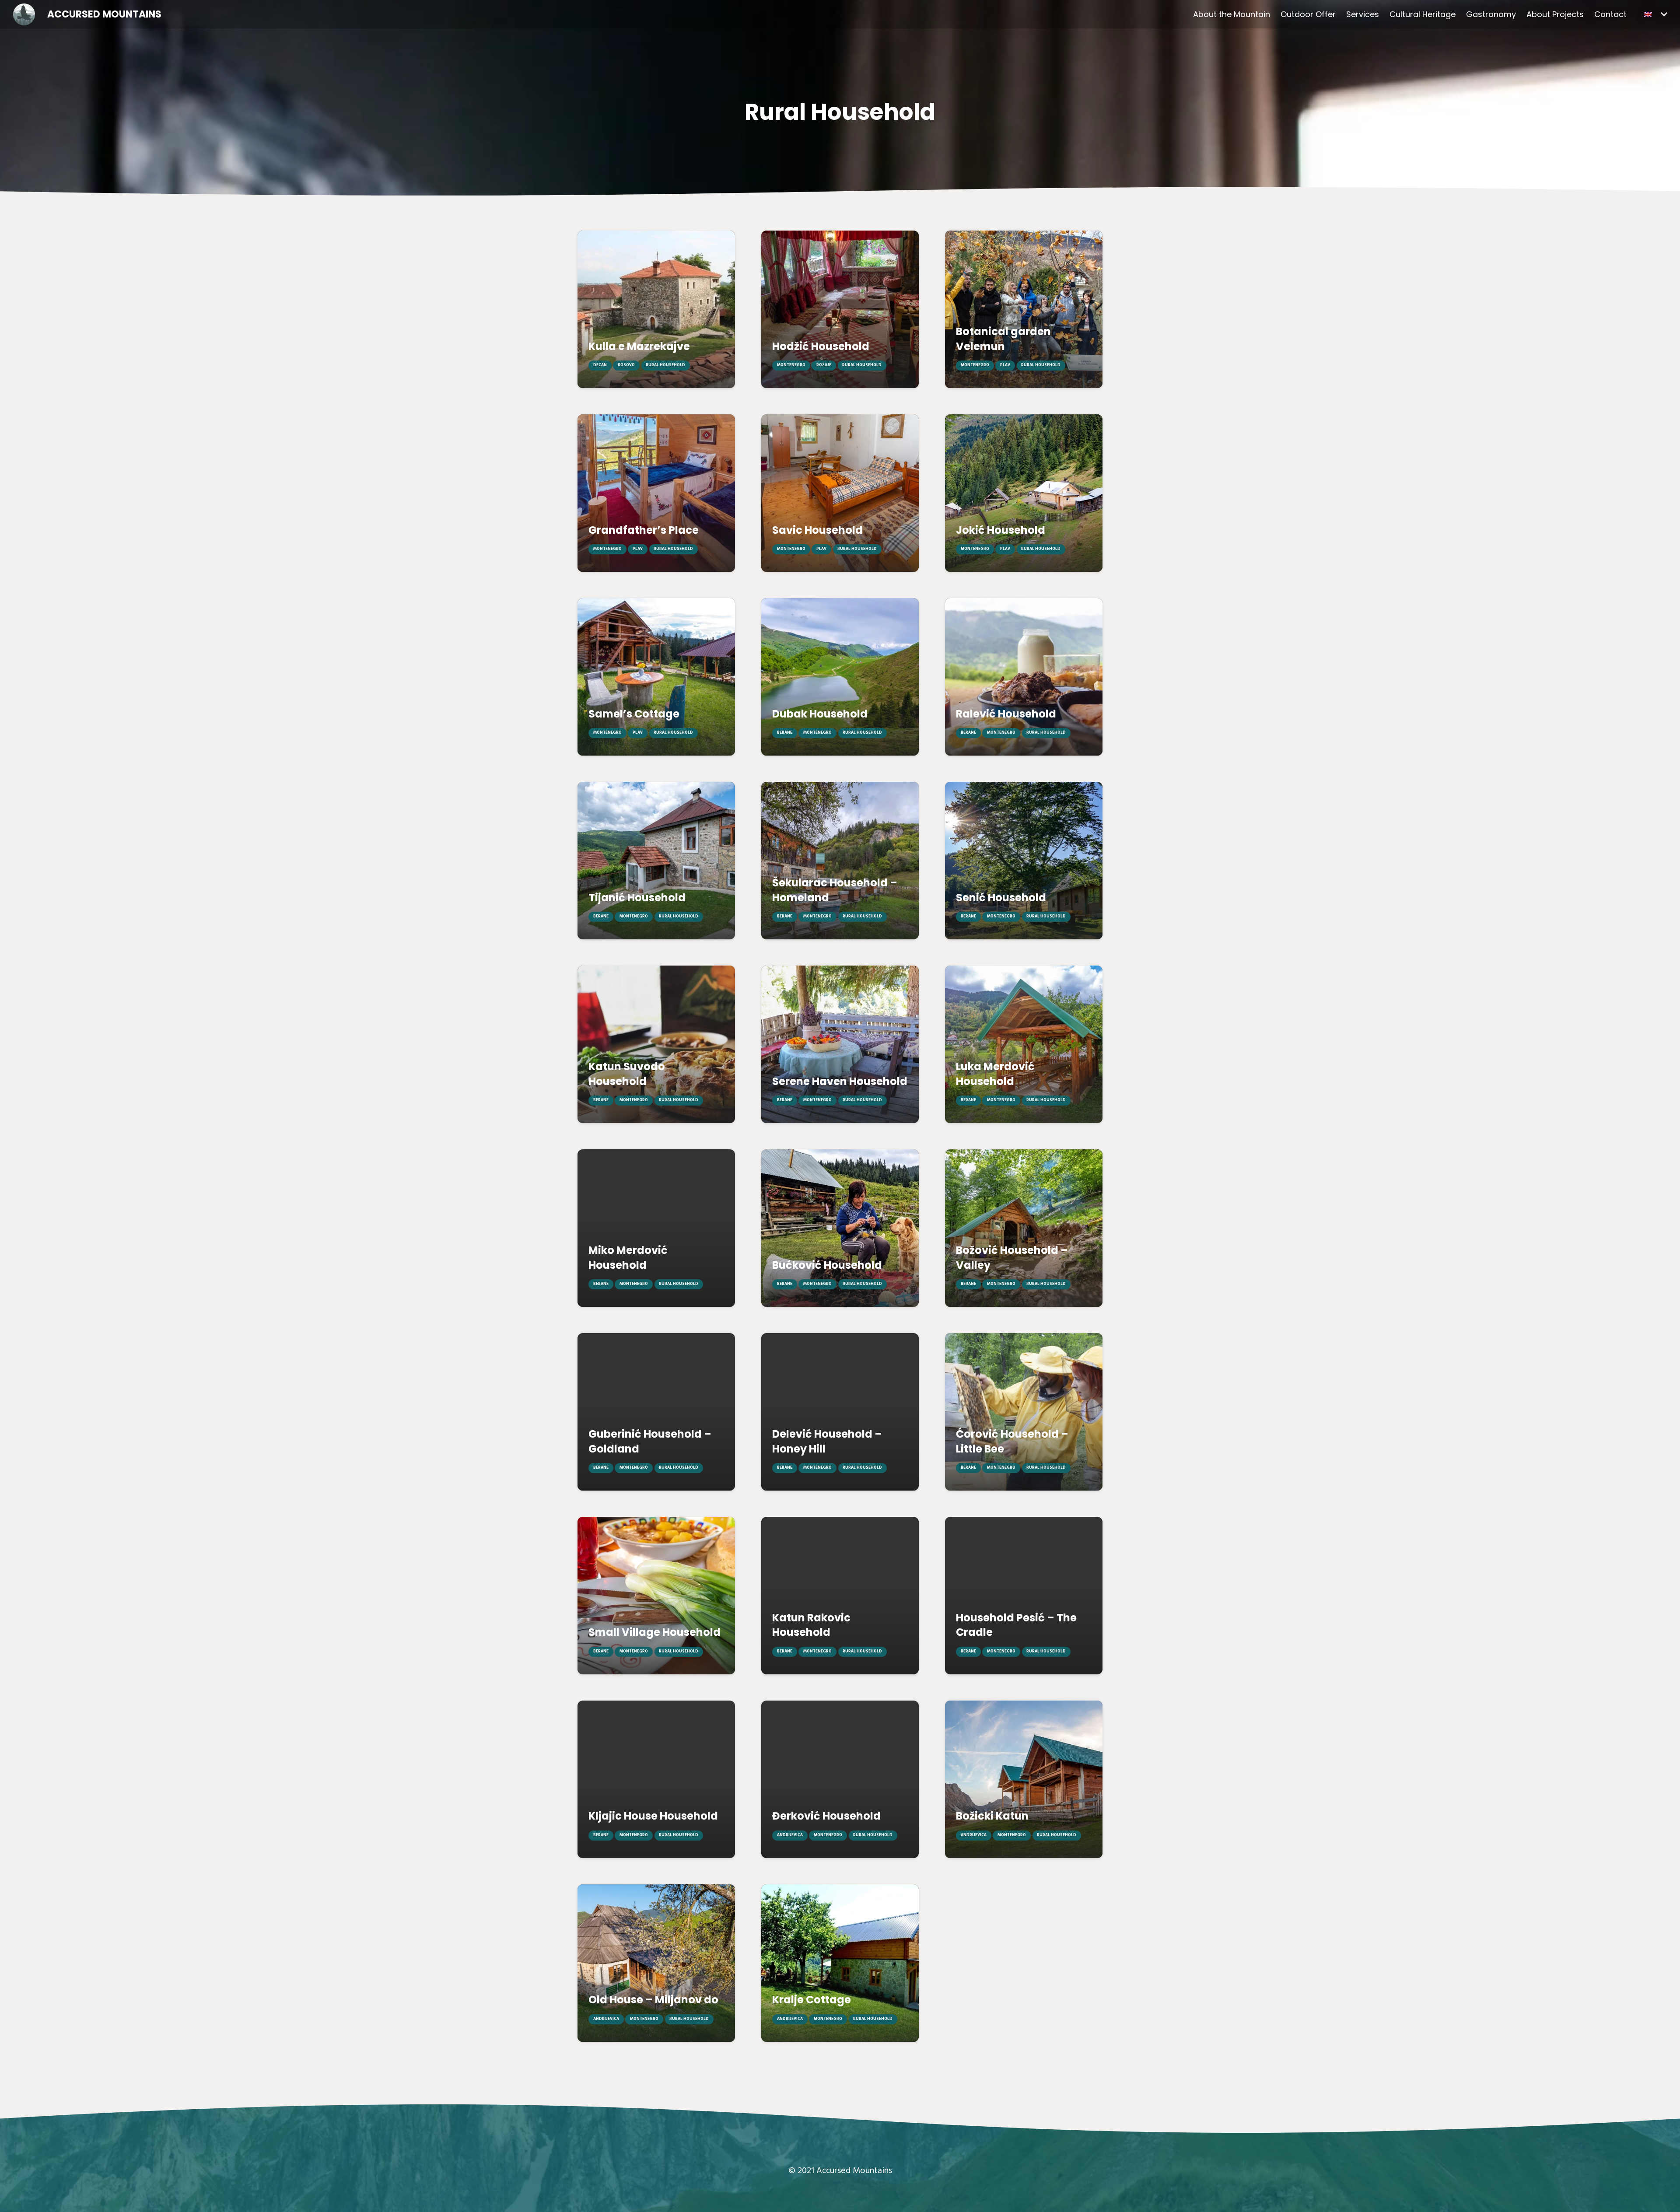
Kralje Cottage (812, 2000)
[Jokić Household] (1024, 493)
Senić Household (1001, 898)
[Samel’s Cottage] (656, 677)
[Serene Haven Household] (840, 1044)
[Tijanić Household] (656, 861)
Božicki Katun (992, 1816)
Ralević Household (1006, 714)
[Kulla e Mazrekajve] (656, 309)
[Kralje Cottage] (840, 1963)
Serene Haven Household (840, 1081)
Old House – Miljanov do (653, 2000)
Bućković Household (827, 1265)
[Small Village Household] (656, 1596)
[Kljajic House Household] (656, 1779)
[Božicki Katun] (1024, 1779)
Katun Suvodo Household (627, 1074)
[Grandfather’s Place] (656, 493)
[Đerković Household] (840, 1779)
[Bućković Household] (840, 1228)
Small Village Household (654, 1632)
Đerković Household (826, 1816)
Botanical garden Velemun (1003, 339)
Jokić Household (1001, 530)
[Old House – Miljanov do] (656, 1963)
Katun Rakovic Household (811, 1625)
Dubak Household (820, 714)
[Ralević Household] (1024, 677)
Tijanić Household (637, 898)
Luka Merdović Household (995, 1074)
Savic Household (817, 530)
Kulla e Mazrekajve (639, 346)
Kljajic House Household (653, 1816)
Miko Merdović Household (628, 1258)
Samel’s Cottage (634, 714)
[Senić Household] (1024, 861)
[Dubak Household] (840, 677)
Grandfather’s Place (644, 530)
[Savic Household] (840, 493)
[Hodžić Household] (840, 309)
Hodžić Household (821, 346)
